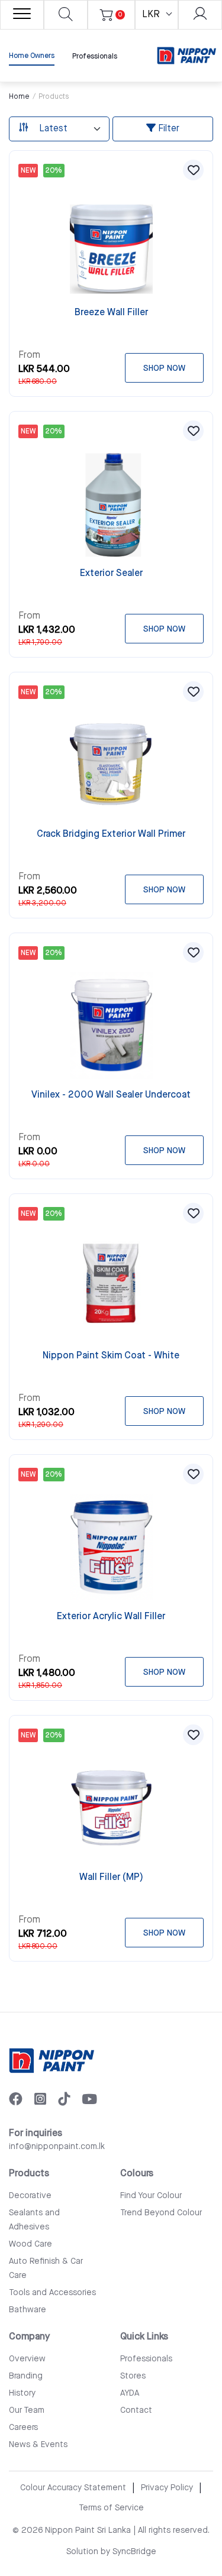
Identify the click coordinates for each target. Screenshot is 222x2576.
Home (19, 97)
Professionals (95, 56)
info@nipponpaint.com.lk (57, 2147)
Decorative (30, 2196)
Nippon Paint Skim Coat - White (111, 1356)
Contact (136, 2410)
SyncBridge (134, 2552)
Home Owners (32, 56)
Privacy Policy (167, 2488)
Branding (26, 2376)
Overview (27, 2359)
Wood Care (30, 2244)
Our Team (27, 2410)
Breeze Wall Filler (111, 313)
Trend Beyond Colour (161, 2213)
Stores (133, 2376)
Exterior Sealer (111, 573)
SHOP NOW (164, 368)
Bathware (28, 2310)
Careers (23, 2428)
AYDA (130, 2393)
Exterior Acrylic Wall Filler (111, 1617)
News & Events (38, 2445)
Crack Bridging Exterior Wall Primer (111, 834)
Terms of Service (111, 2508)
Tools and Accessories (52, 2293)
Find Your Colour (151, 2196)
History (22, 2393)
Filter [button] (168, 129)
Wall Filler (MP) (111, 1877)
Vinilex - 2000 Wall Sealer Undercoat (111, 1095)
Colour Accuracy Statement (73, 2488)
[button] (193, 170)
